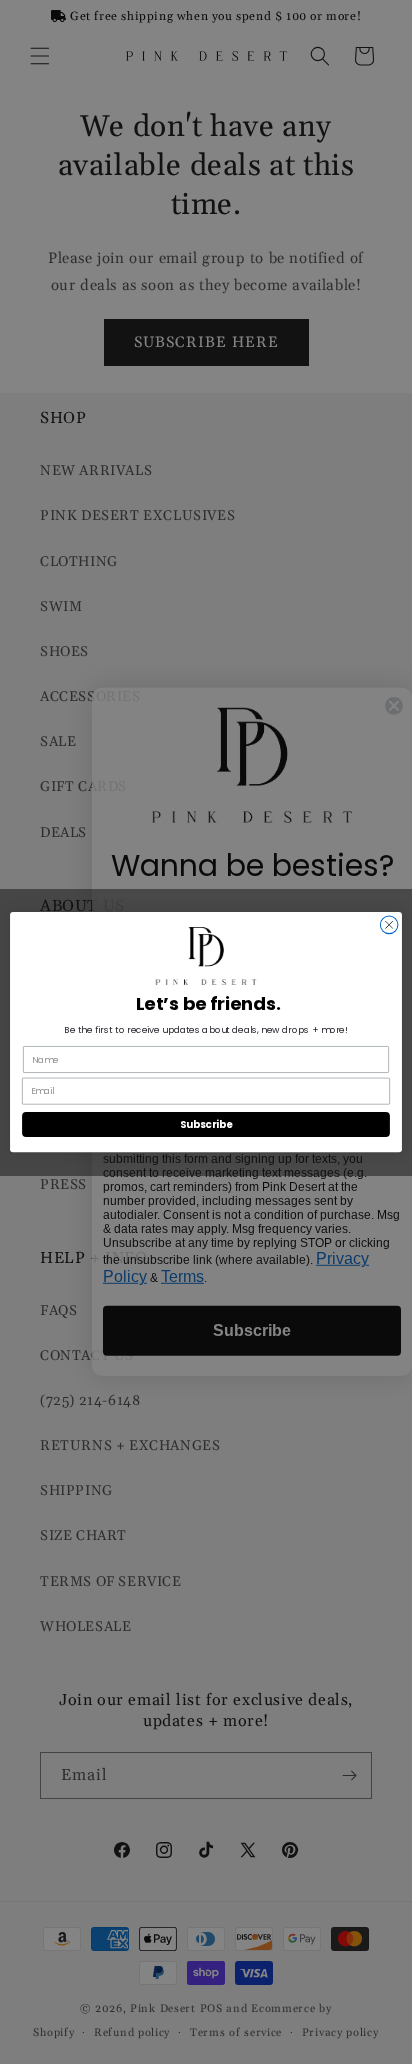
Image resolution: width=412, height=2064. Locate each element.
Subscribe (206, 1125)
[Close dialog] (389, 925)
